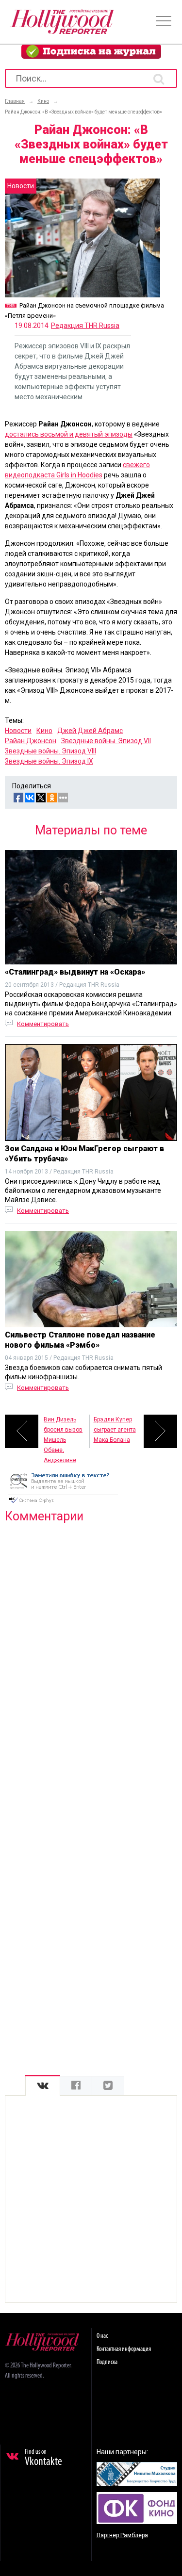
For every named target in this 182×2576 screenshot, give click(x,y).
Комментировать (43, 1024)
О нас (102, 2336)
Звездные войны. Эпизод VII (106, 741)
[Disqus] (91, 1655)
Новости (18, 731)
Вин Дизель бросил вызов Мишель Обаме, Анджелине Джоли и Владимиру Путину (63, 1432)
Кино (44, 731)
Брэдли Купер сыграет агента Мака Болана (115, 1430)
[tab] (43, 2086)
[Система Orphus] (63, 1504)
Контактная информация (124, 2349)
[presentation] (43, 2086)
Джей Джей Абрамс (90, 731)
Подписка (107, 2362)
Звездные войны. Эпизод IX (49, 761)
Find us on (43, 2458)
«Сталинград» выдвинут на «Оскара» (75, 972)
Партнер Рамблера (122, 2535)
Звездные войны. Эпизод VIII (50, 751)
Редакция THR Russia (85, 326)
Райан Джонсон (31, 741)
